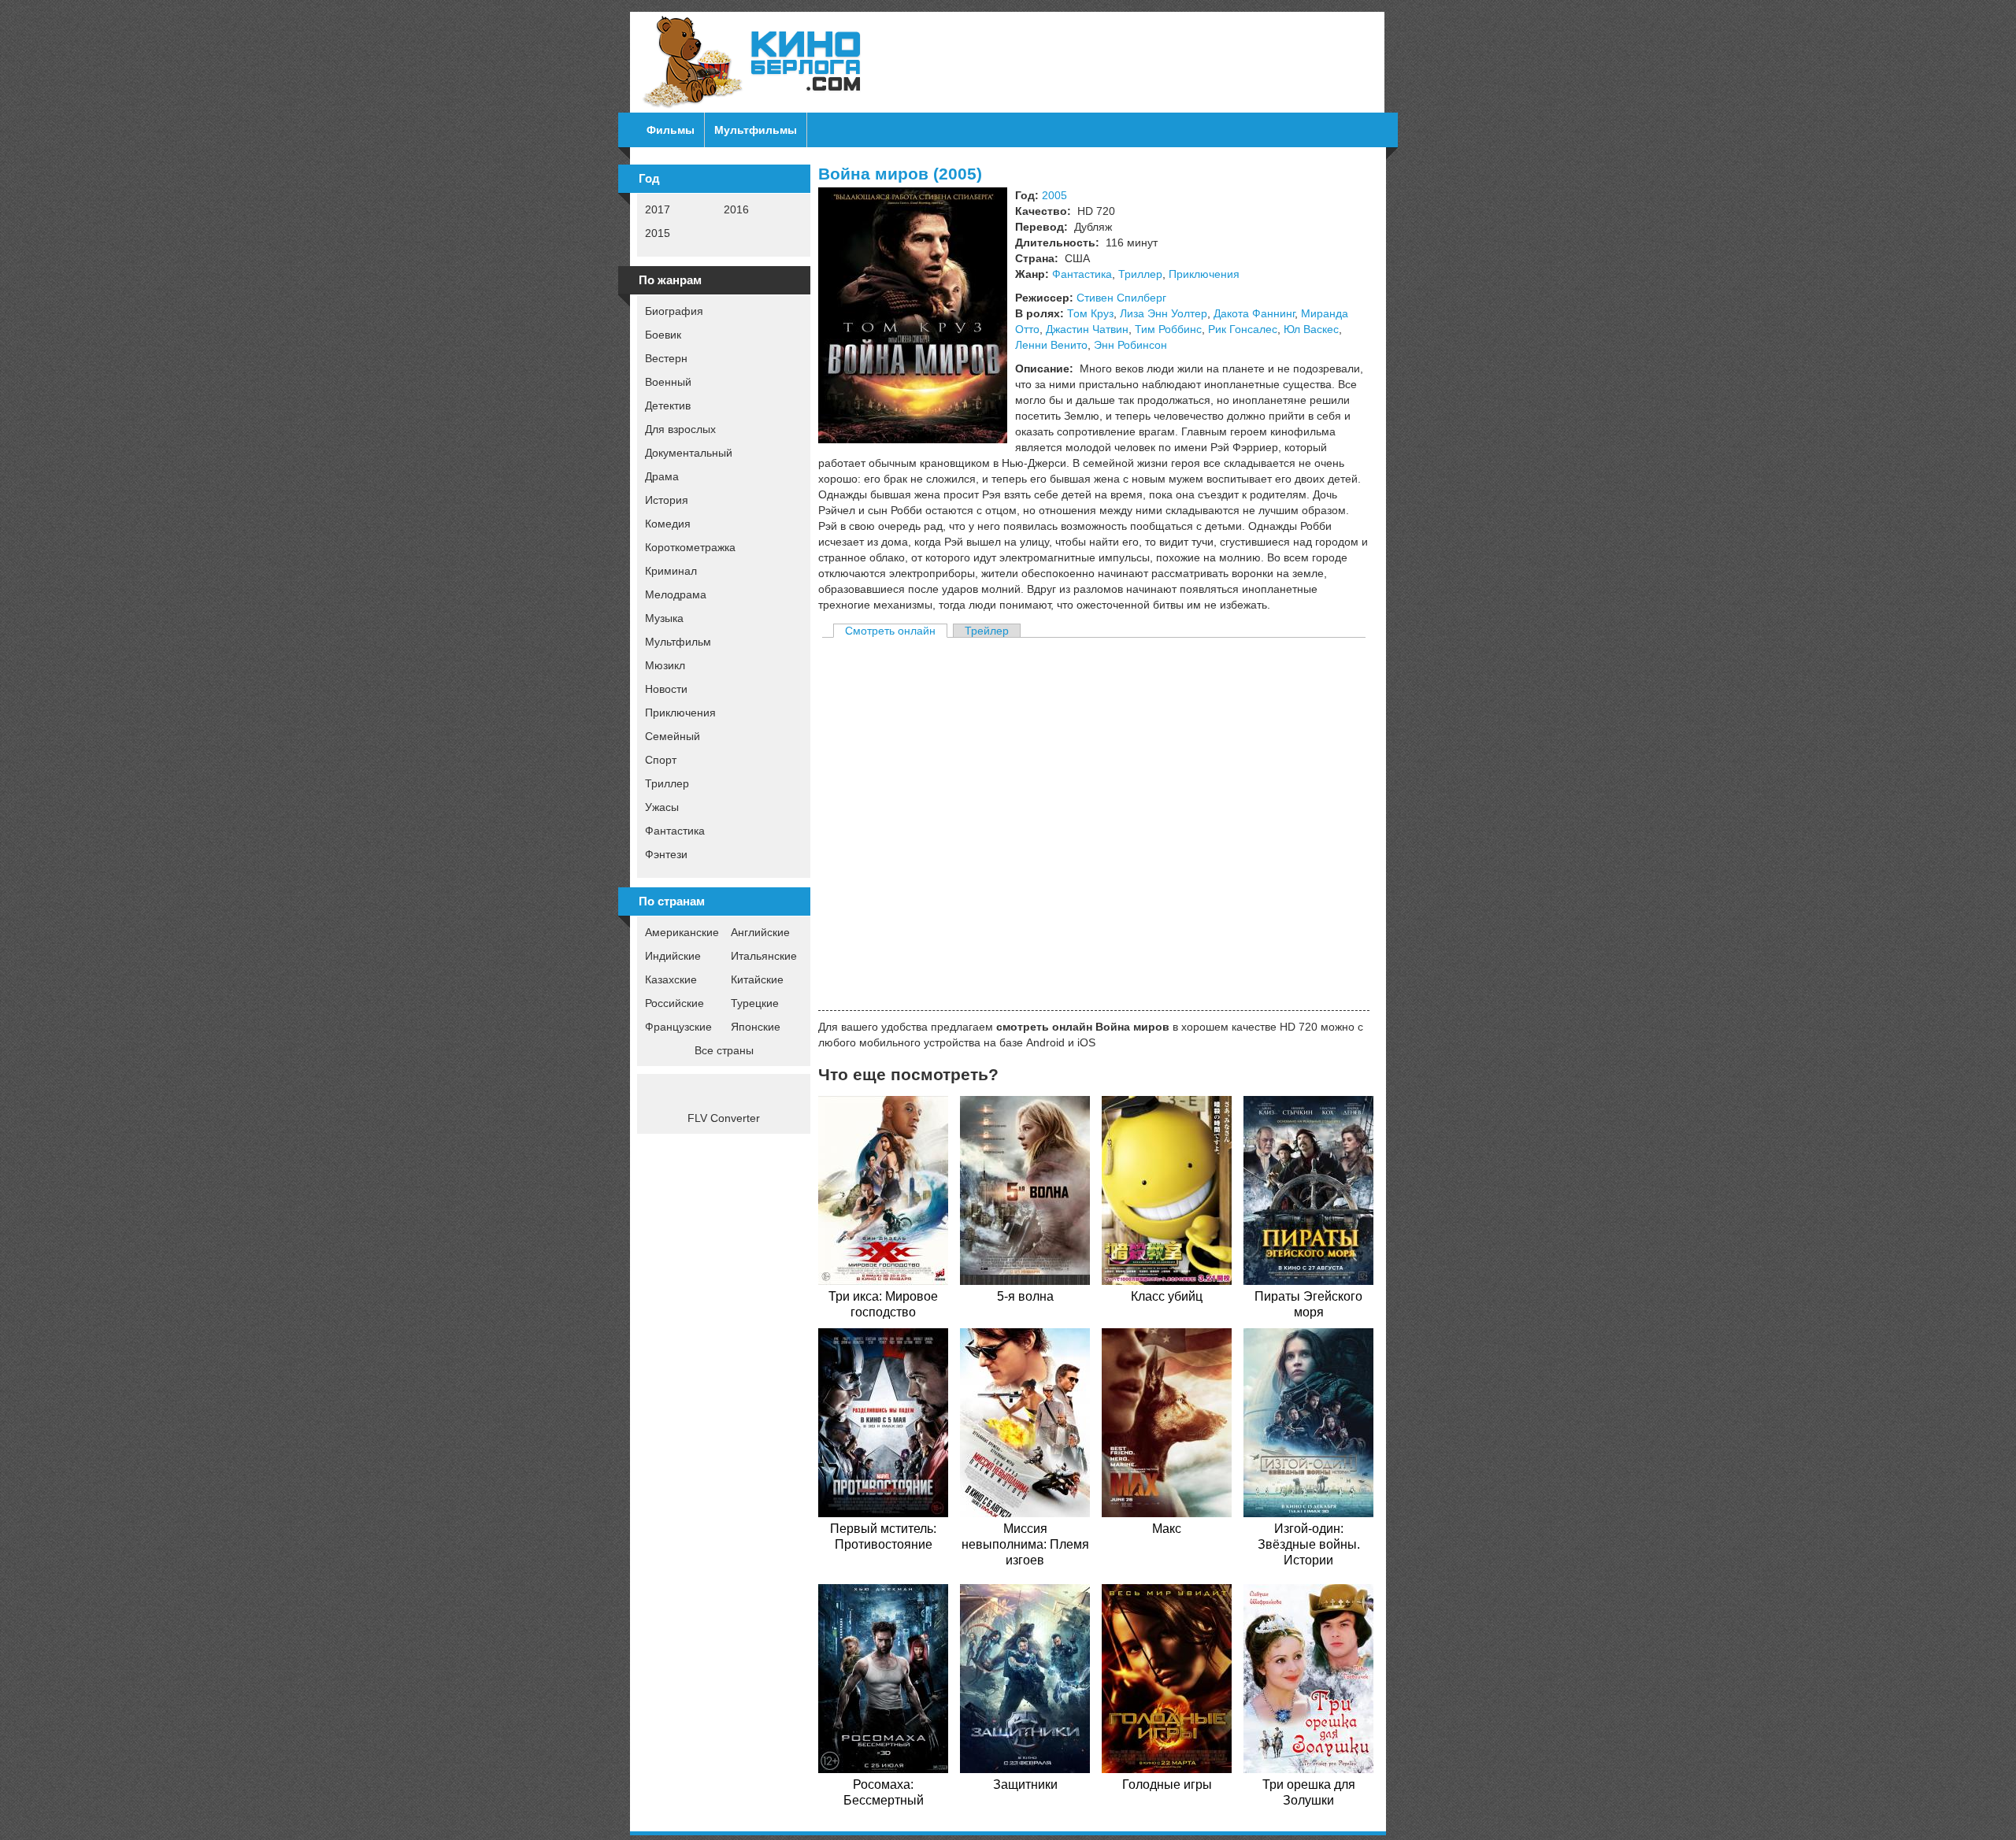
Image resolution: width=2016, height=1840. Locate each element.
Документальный (689, 453)
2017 (658, 209)
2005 (1054, 195)
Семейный (673, 736)
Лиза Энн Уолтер (1164, 313)
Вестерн (666, 358)
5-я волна (1025, 1296)
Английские (760, 932)
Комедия (668, 524)
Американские (682, 932)
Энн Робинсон (1130, 345)
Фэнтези (666, 854)
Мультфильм (678, 642)
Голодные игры (1167, 1784)
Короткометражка (690, 547)
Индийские (673, 956)
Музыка (664, 618)
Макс (1167, 1529)
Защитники (1025, 1784)
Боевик (663, 335)
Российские (674, 1003)
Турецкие (755, 1003)
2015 (658, 233)
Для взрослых (680, 429)
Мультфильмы (756, 130)
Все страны (724, 1050)
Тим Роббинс (1168, 329)
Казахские (671, 979)
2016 (736, 209)
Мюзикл (665, 665)
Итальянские (764, 956)
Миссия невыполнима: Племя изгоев (1025, 1544)
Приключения (680, 713)
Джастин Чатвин (1087, 329)
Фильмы (671, 130)
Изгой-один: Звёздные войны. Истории (1309, 1544)
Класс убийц (1167, 1296)
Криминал (671, 571)
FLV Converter (724, 1118)
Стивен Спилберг (1121, 298)
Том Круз (1090, 313)
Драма (662, 476)
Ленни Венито (1051, 345)
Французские (678, 1027)
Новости (666, 689)
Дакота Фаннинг (1254, 313)
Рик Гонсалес (1243, 329)
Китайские (757, 979)
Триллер (667, 783)
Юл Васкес (1311, 329)
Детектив (668, 405)
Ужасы (662, 807)
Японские (756, 1027)
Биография (674, 311)
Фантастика (675, 831)
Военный (668, 382)
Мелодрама (676, 594)
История (667, 500)
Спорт (661, 760)
